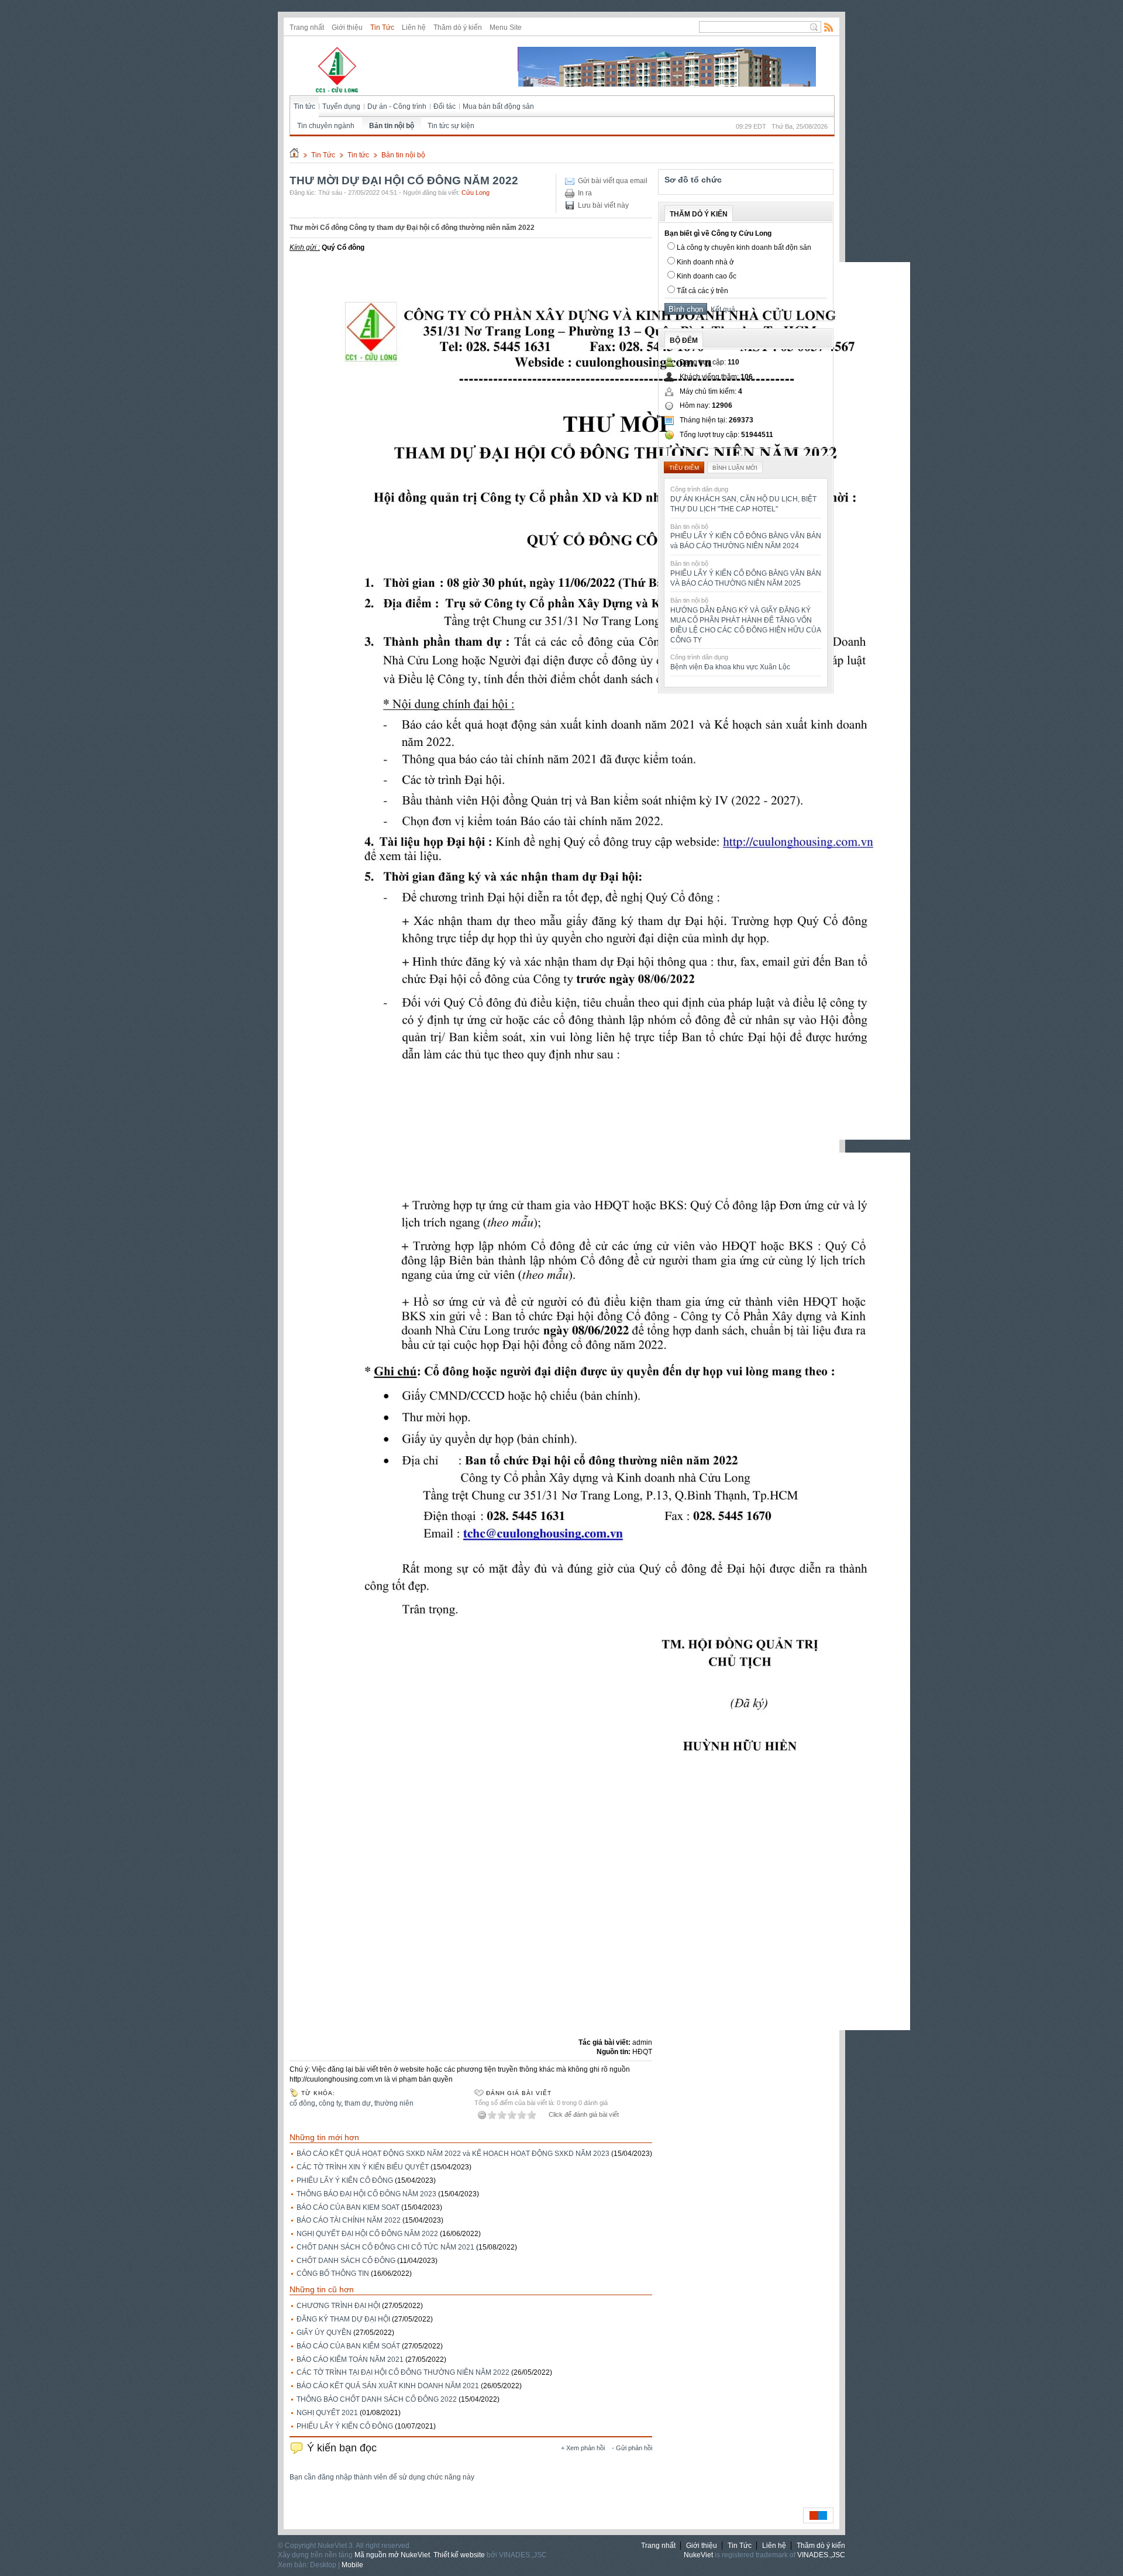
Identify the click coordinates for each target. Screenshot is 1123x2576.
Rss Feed (829, 27)
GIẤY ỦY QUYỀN (324, 2333)
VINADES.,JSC (821, 2555)
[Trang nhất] (294, 155)
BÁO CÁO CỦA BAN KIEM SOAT (348, 2207)
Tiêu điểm (684, 468)
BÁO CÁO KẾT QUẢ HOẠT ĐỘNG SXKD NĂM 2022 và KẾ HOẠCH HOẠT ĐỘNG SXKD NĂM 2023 (453, 2154)
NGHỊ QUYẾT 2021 (327, 2413)
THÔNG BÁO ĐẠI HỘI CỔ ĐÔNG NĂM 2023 (366, 2194)
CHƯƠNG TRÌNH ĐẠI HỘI (338, 2306)
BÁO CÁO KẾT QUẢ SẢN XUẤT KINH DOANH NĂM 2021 (388, 2386)
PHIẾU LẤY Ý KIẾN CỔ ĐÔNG (345, 2181)
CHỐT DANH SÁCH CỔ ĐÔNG (346, 2261)
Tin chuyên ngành (326, 126)
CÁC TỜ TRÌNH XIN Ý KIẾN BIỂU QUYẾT (363, 2167)
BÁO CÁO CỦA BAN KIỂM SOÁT (348, 2346)
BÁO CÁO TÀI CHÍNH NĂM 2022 (349, 2220)
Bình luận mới (735, 468)
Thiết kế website (459, 2555)
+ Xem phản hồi (583, 2448)
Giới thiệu (347, 27)
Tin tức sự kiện (451, 126)
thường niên (394, 2103)
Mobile (352, 2565)
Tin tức (304, 106)
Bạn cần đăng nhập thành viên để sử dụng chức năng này (382, 2477)
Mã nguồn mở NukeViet (392, 2555)
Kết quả (721, 309)
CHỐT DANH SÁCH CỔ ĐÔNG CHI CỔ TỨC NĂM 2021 (385, 2247)
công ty (330, 2103)
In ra (585, 193)
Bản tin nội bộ (392, 126)
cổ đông (302, 2103)
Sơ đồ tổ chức (693, 180)
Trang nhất (307, 27)
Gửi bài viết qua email (613, 181)
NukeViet (698, 2555)
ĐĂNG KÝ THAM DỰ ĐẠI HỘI (343, 2319)
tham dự (358, 2103)
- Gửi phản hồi (632, 2448)
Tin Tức (382, 27)
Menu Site (506, 27)
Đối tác (445, 106)
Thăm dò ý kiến (458, 27)
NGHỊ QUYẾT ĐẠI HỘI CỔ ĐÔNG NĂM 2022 (367, 2234)
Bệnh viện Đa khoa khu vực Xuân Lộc (730, 667)
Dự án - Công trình (397, 106)
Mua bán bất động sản (498, 106)
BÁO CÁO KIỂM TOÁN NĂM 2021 (350, 2360)
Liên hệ (414, 27)
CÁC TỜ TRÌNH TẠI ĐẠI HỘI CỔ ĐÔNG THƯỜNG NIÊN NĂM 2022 (403, 2372)
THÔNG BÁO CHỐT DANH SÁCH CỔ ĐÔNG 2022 (377, 2399)
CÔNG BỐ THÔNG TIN (333, 2274)
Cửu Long (476, 192)
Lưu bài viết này (603, 205)
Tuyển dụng (341, 106)
